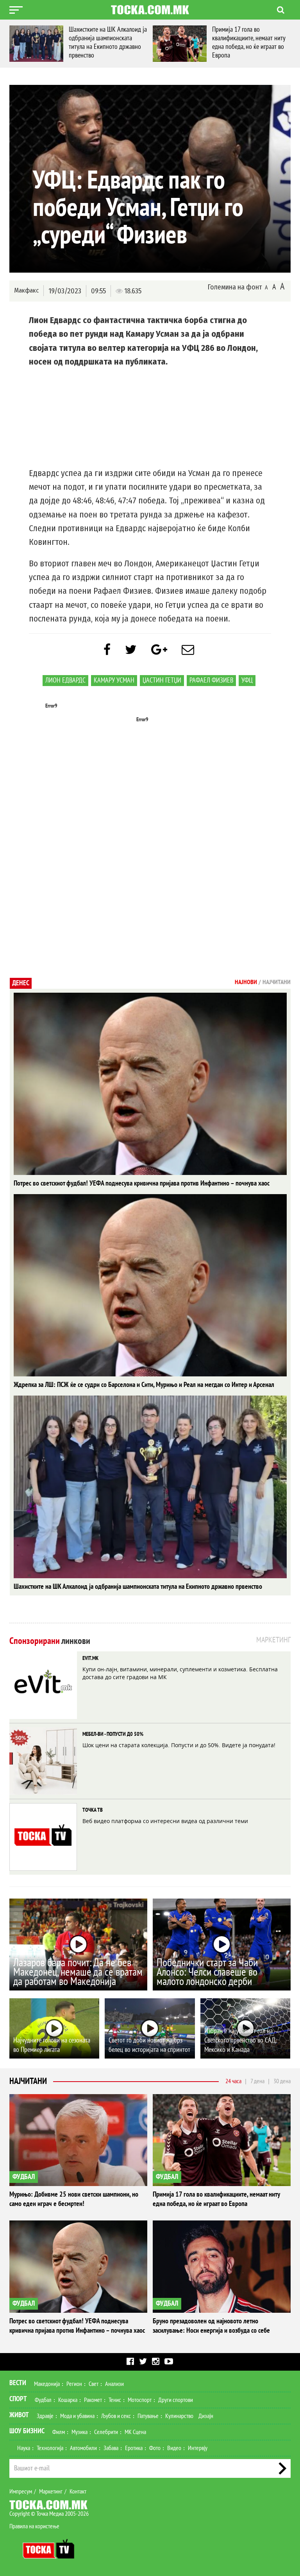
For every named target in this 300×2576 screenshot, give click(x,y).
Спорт (18, 2399)
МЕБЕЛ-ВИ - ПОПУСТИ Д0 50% (113, 1734)
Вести (18, 2383)
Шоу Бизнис (27, 2431)
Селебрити (106, 2432)
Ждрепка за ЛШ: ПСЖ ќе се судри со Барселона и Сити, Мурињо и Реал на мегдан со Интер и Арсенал (144, 1385)
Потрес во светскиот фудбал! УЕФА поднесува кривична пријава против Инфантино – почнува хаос (142, 1183)
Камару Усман (114, 680)
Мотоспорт (140, 2400)
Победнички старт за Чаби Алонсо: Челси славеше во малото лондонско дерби (207, 1972)
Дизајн (206, 2416)
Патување (148, 2416)
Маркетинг (51, 2492)
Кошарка (68, 2400)
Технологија (50, 2448)
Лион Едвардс (65, 680)
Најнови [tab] (246, 982)
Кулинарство (179, 2416)
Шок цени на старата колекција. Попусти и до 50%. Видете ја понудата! (179, 1745)
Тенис (115, 2400)
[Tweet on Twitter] (131, 650)
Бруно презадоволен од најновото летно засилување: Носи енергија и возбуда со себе (161, 42)
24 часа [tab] (233, 2081)
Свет (94, 2384)
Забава (111, 2448)
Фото (155, 2448)
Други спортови (176, 2400)
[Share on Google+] (159, 650)
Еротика (134, 2448)
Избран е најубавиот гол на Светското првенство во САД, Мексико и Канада (240, 2040)
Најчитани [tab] (277, 982)
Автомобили (83, 2448)
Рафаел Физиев (211, 680)
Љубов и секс (116, 2416)
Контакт (78, 2492)
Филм (59, 2432)
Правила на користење (34, 2526)
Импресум (21, 2492)
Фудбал (43, 2400)
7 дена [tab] (257, 2081)
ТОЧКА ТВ (93, 1810)
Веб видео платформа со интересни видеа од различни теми (165, 1821)
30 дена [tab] (282, 2081)
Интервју (198, 2448)
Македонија (47, 2384)
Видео (174, 2448)
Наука (24, 2448)
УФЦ (247, 680)
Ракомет (93, 2400)
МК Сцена (135, 2432)
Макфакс (26, 290)
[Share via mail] (188, 650)
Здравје (45, 2416)
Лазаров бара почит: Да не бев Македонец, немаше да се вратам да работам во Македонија (78, 1972)
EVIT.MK (90, 1658)
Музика (79, 2432)
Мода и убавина (77, 2416)
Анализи (114, 2384)
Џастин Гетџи (162, 680)
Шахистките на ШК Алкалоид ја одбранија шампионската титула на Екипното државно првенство (138, 1587)
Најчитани (28, 2081)
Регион (74, 2384)
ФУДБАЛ (24, 2177)
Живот (19, 2415)
